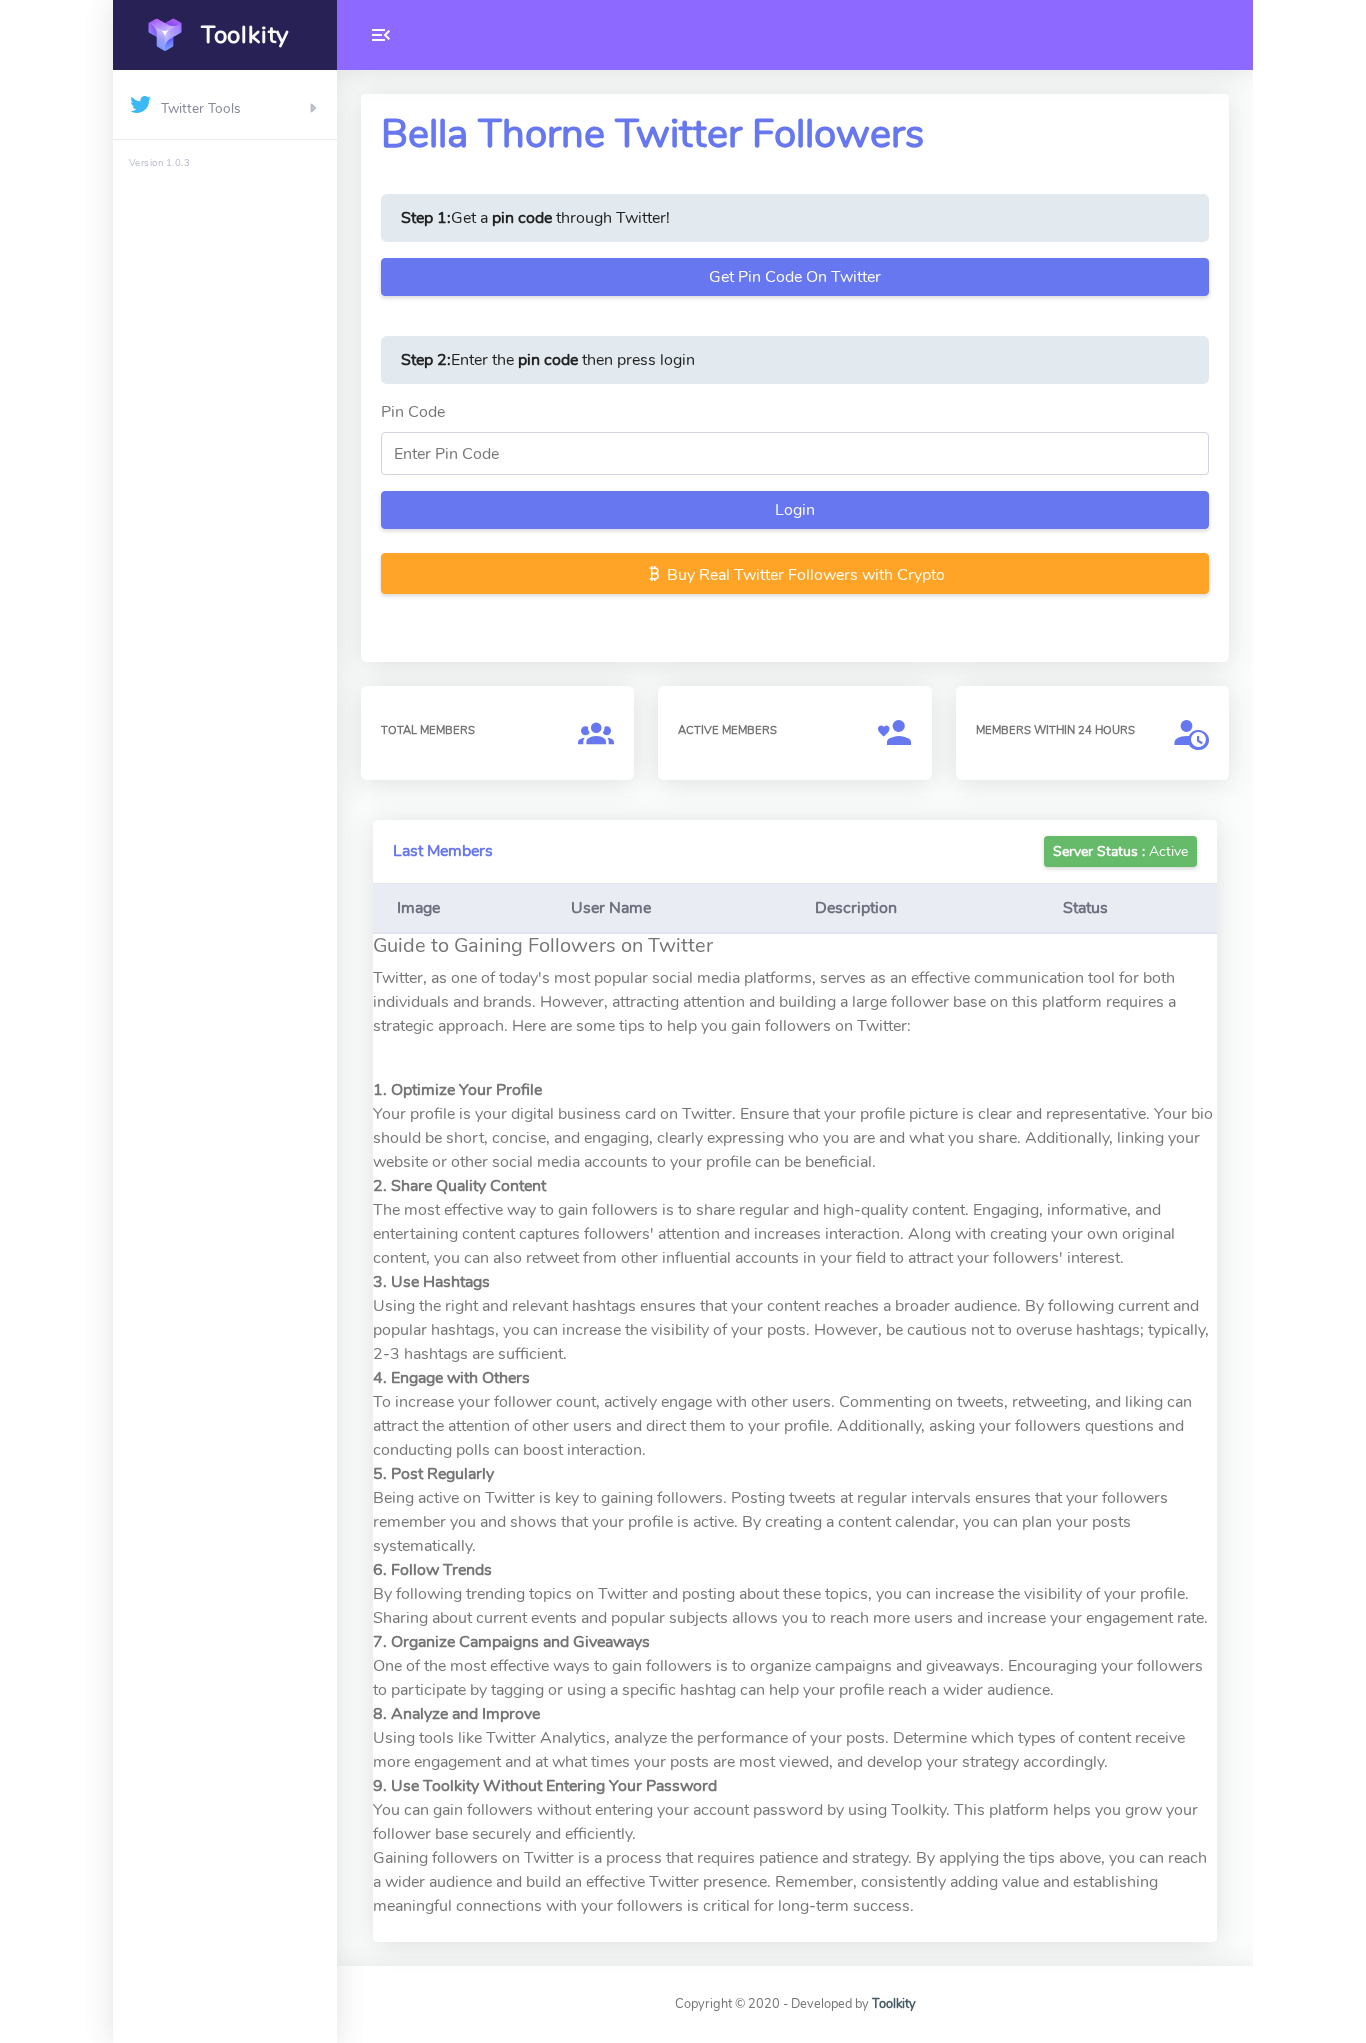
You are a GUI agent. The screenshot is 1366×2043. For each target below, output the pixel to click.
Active (1120, 851)
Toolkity (894, 2004)
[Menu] (381, 35)
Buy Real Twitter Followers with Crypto (804, 575)
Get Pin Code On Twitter (795, 277)
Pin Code (413, 412)
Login (795, 510)
